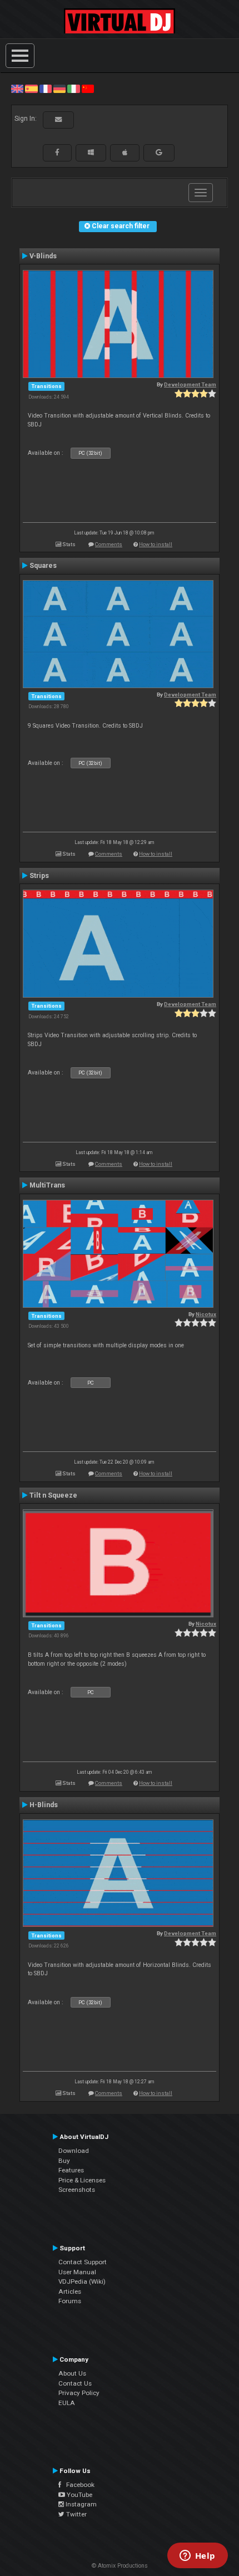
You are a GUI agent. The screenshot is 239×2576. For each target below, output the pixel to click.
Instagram (80, 2504)
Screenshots (77, 2190)
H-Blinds (44, 1805)
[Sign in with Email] (58, 120)
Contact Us (75, 2383)
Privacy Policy (79, 2393)
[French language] (46, 89)
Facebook (78, 2485)
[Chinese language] (88, 89)
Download (74, 2151)
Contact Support (83, 2262)
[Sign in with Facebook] (57, 153)
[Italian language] (73, 89)
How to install (156, 544)
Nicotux (206, 1314)
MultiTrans (47, 1185)
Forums (70, 2301)
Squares (43, 566)
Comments (109, 544)
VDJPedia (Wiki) (82, 2281)
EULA (67, 2403)
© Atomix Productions (120, 2566)
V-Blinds (43, 256)
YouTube (79, 2495)
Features (71, 2170)
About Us (72, 2373)
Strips (39, 876)
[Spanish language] (31, 89)
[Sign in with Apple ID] (125, 153)
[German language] (59, 89)
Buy (64, 2161)
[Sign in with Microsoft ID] (91, 153)
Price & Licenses (82, 2180)
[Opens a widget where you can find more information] (197, 2557)
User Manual (77, 2272)
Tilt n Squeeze (53, 1495)
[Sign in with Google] (159, 153)
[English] (17, 89)
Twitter (76, 2514)
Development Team (190, 384)
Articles (70, 2292)
